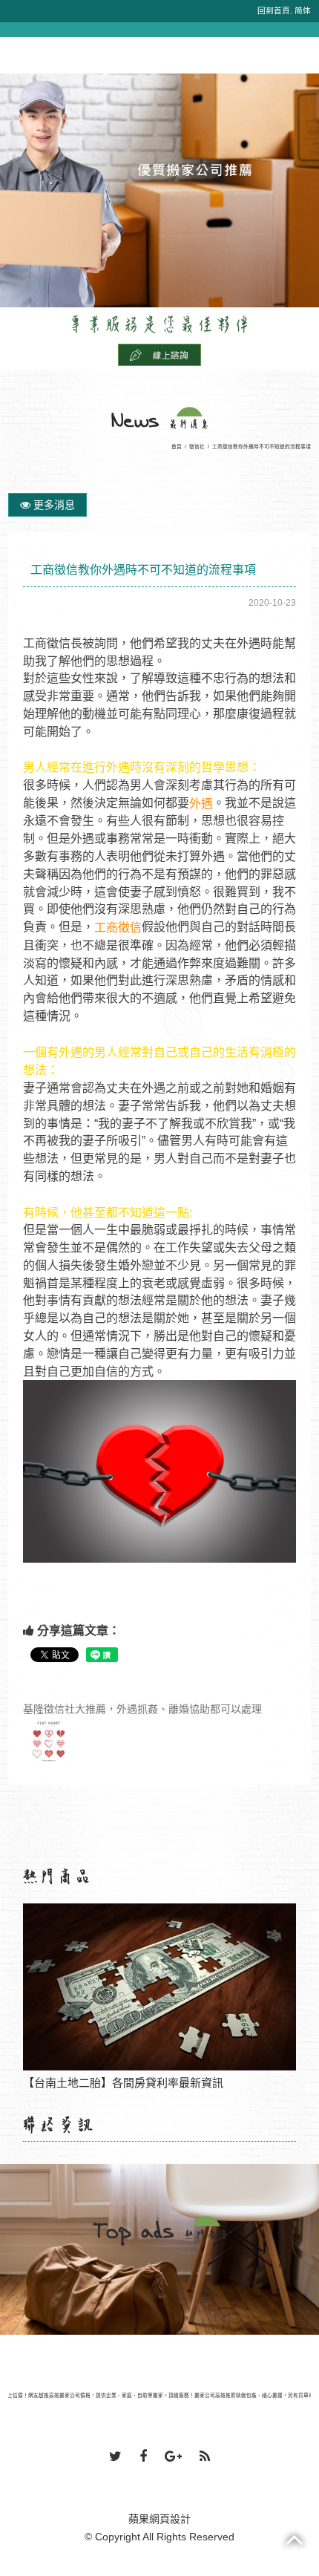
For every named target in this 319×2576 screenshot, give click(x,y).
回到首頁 (274, 10)
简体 (303, 10)
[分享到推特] (115, 2457)
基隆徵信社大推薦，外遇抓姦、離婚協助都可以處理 (142, 1709)
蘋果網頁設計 (159, 2519)
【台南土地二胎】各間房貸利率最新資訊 (159, 1989)
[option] (159, 190)
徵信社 (197, 447)
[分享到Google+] (173, 2457)
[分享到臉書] (143, 2457)
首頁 (177, 447)
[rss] (205, 2457)
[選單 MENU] (17, 45)
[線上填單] (159, 354)
